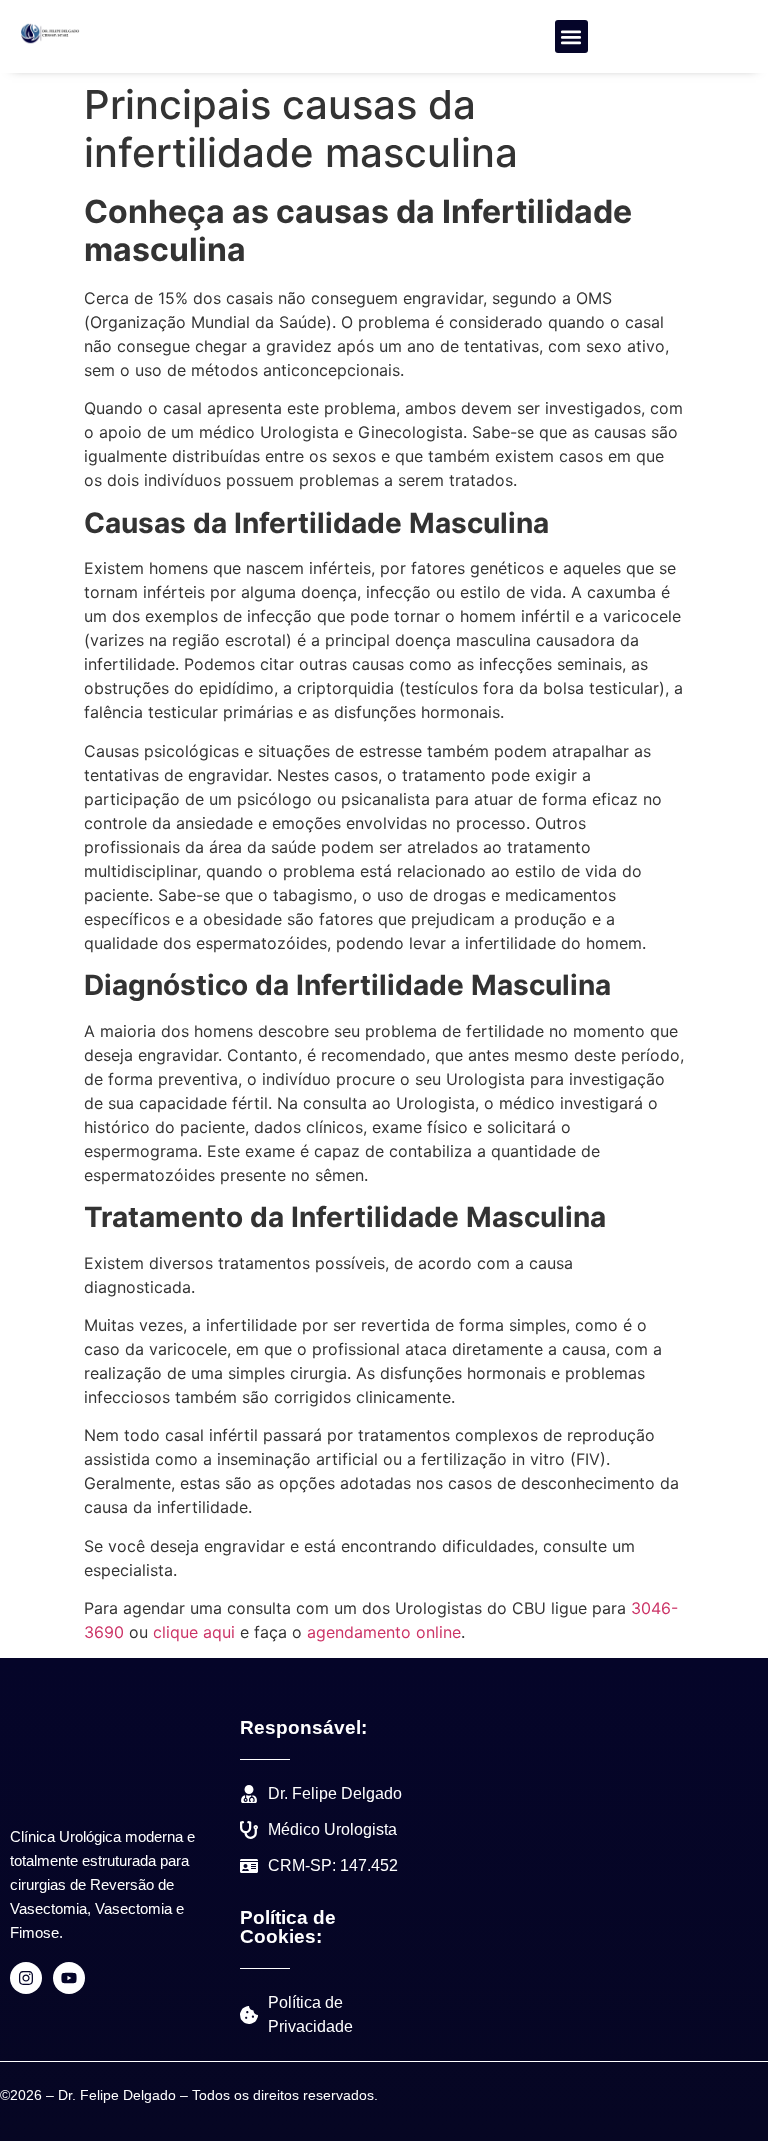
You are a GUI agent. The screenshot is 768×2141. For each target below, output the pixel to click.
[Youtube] (69, 1978)
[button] (571, 36)
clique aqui (194, 1632)
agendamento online (384, 1632)
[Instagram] (26, 1978)
